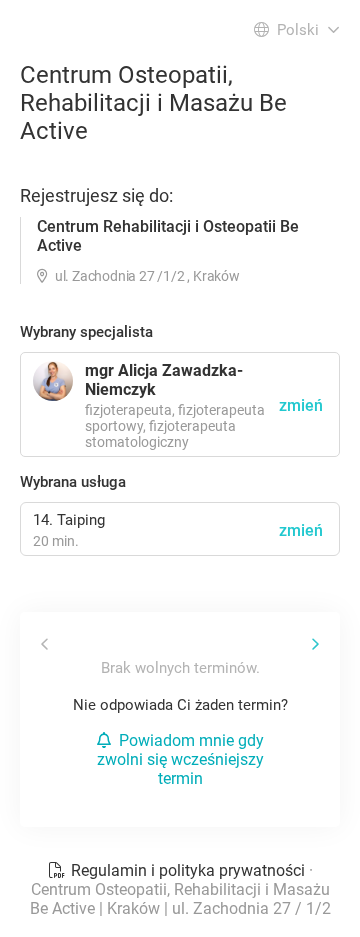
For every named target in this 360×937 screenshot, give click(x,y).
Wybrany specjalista (86, 332)
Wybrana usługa (73, 482)
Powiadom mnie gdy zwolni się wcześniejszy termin (180, 759)
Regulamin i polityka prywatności (188, 870)
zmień (301, 530)
